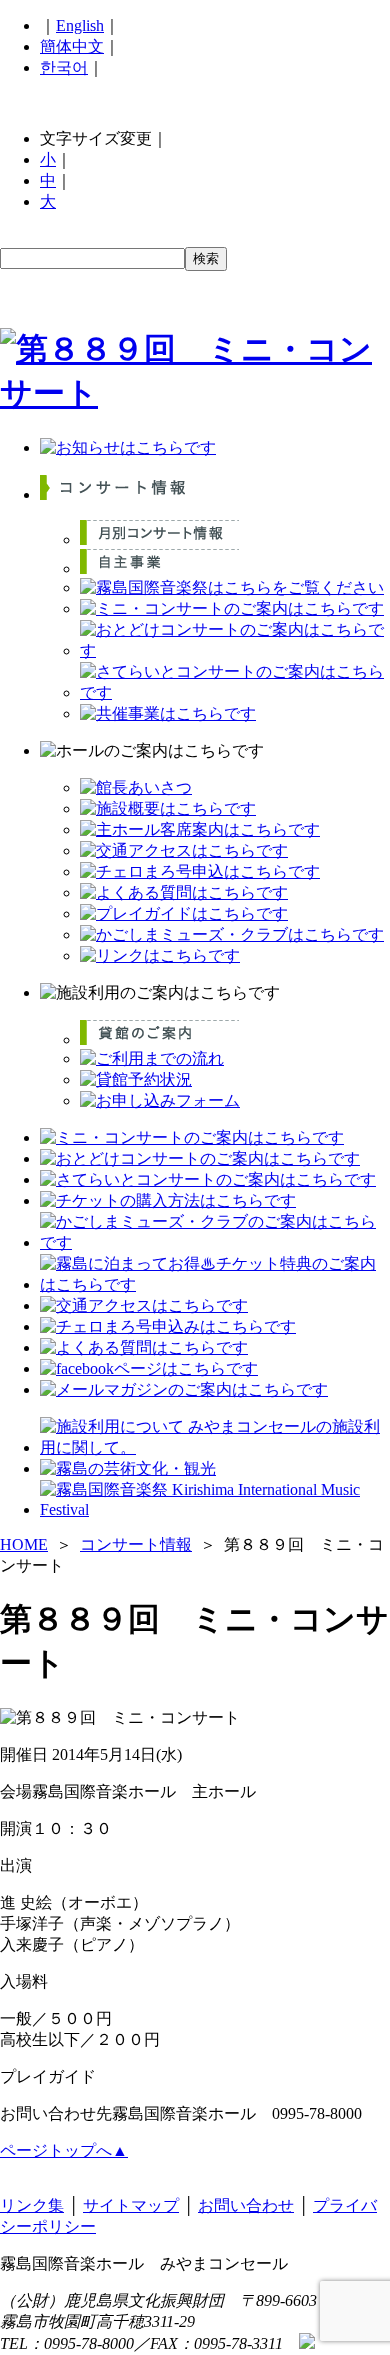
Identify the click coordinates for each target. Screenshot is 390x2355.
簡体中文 (72, 46)
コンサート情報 (136, 1544)
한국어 (64, 67)
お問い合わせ (246, 2205)
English (80, 25)
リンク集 (32, 2205)
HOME (24, 1544)
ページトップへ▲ (64, 2150)
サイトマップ (131, 2205)
